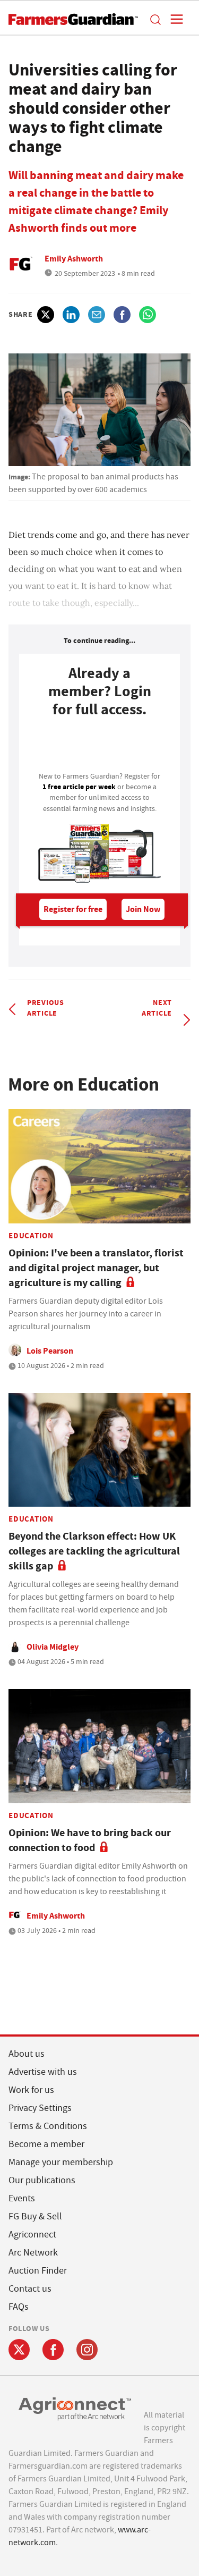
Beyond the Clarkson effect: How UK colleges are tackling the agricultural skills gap (94, 1551)
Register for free (73, 909)
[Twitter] (19, 2350)
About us (27, 2054)
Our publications (42, 2180)
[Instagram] (87, 2350)
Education (31, 1236)
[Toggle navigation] (174, 19)
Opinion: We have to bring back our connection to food (90, 1840)
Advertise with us (43, 2072)
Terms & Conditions (48, 2126)
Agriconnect (32, 2235)
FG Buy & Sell (35, 2216)
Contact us (30, 2289)
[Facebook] (53, 2350)
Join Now (143, 909)
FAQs (19, 2307)
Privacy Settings (40, 2108)
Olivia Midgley (53, 1647)
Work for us (31, 2090)
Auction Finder (38, 2271)
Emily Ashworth (74, 259)
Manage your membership (61, 2162)
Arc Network (33, 2253)
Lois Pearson (50, 1351)
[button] (155, 19)
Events (22, 2198)
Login (99, 748)
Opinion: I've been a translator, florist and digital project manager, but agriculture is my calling (96, 1268)
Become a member (46, 2144)
